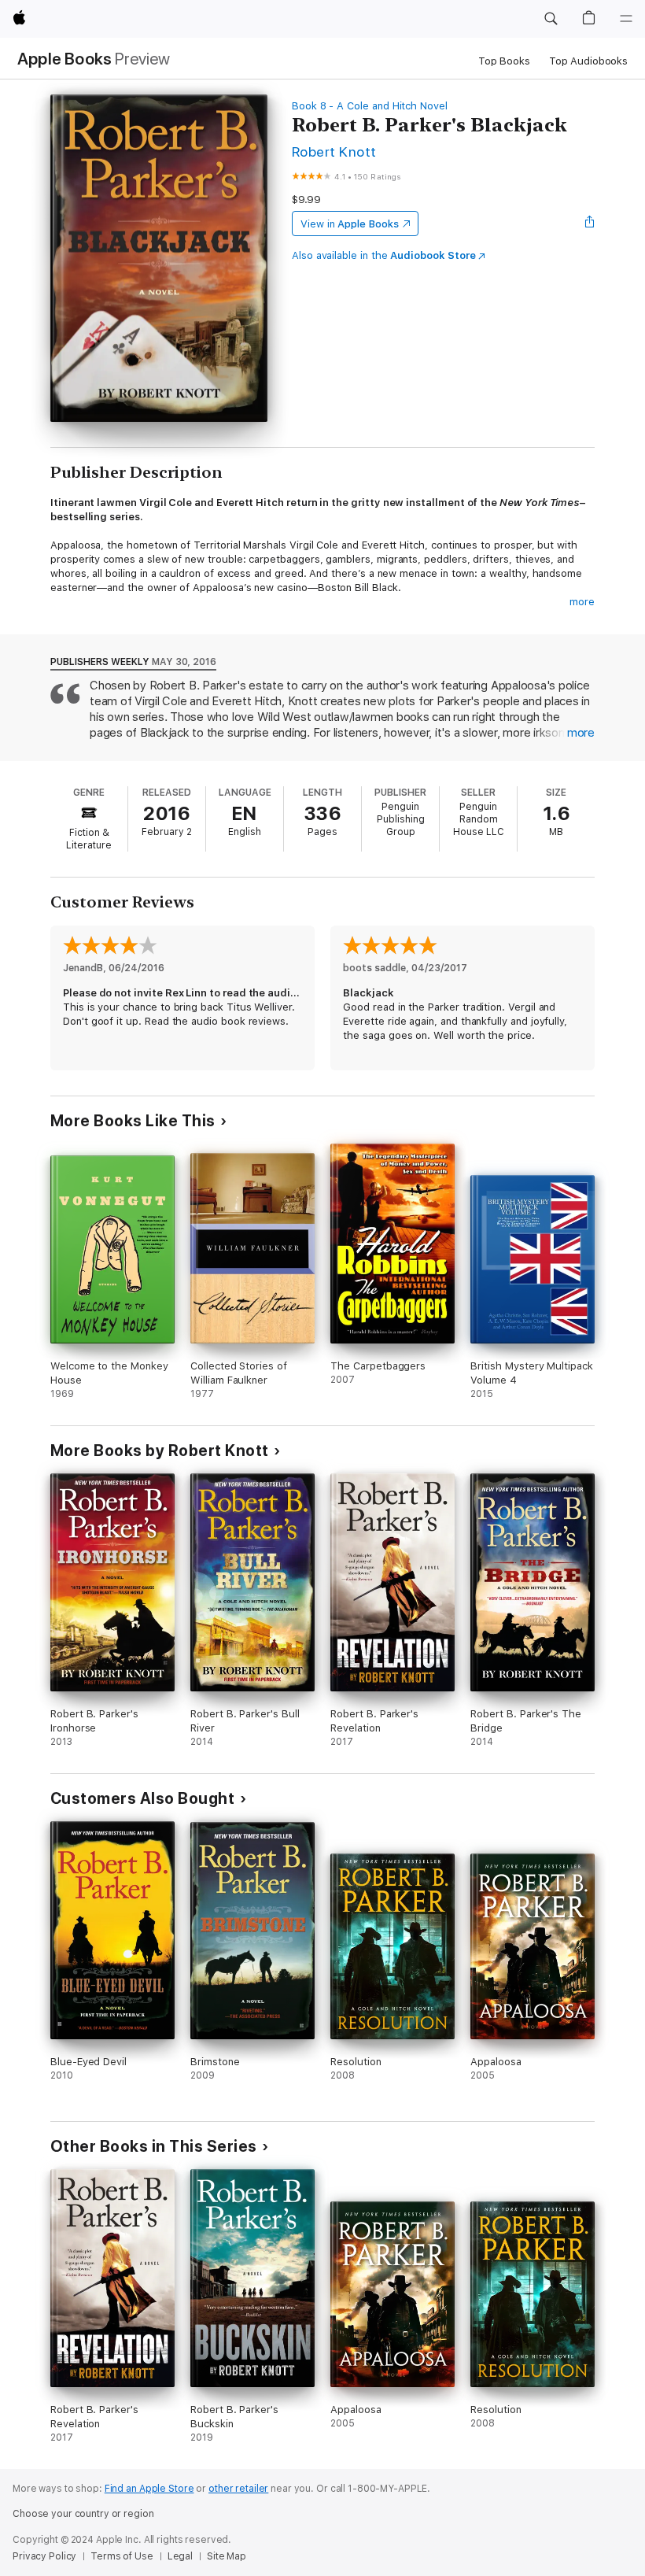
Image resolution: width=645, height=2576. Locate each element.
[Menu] (626, 19)
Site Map (227, 2556)
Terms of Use (122, 2556)
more (582, 602)
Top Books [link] (504, 61)
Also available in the (384, 255)
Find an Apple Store (149, 2489)
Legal (180, 2556)
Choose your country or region (83, 2514)
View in (350, 224)
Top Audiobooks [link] (588, 61)
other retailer (238, 2489)
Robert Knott (334, 152)
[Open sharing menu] (590, 224)
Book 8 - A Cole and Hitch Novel (370, 106)
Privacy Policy (44, 2556)
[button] (551, 19)
